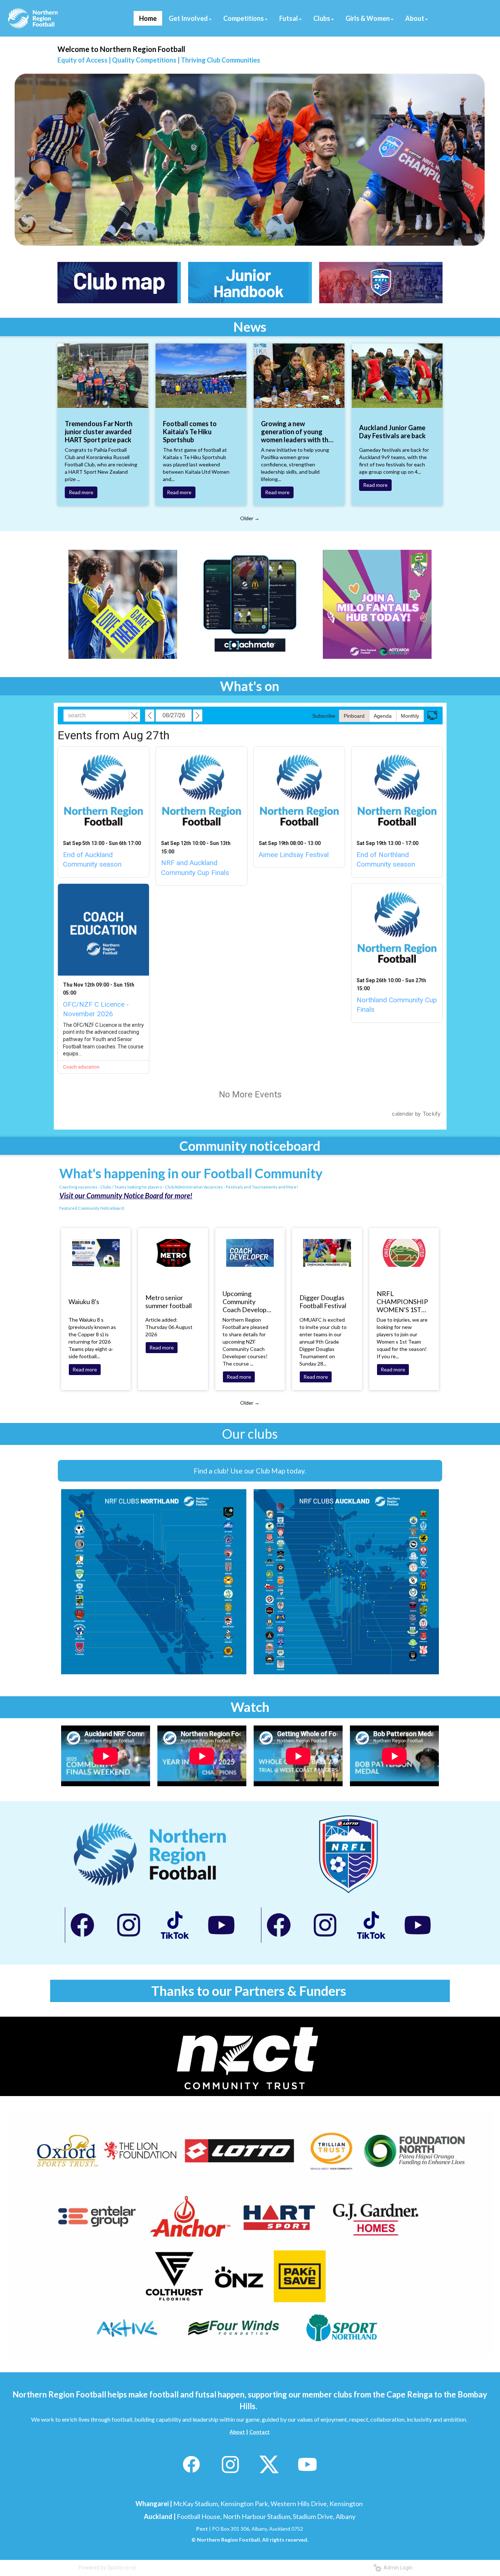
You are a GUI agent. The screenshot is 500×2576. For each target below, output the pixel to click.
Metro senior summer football (169, 1302)
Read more (81, 492)
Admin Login (397, 2568)
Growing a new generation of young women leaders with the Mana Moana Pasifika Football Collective (296, 432)
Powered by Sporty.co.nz (107, 2568)
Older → (250, 518)
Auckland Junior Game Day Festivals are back (392, 432)
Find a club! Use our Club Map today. (250, 1471)
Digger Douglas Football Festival (323, 1302)
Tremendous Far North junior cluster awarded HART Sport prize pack (99, 432)
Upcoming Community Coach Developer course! (248, 1302)
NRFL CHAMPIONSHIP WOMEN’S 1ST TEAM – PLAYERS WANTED (402, 1302)
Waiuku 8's (84, 1302)
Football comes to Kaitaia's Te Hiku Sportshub (190, 432)
